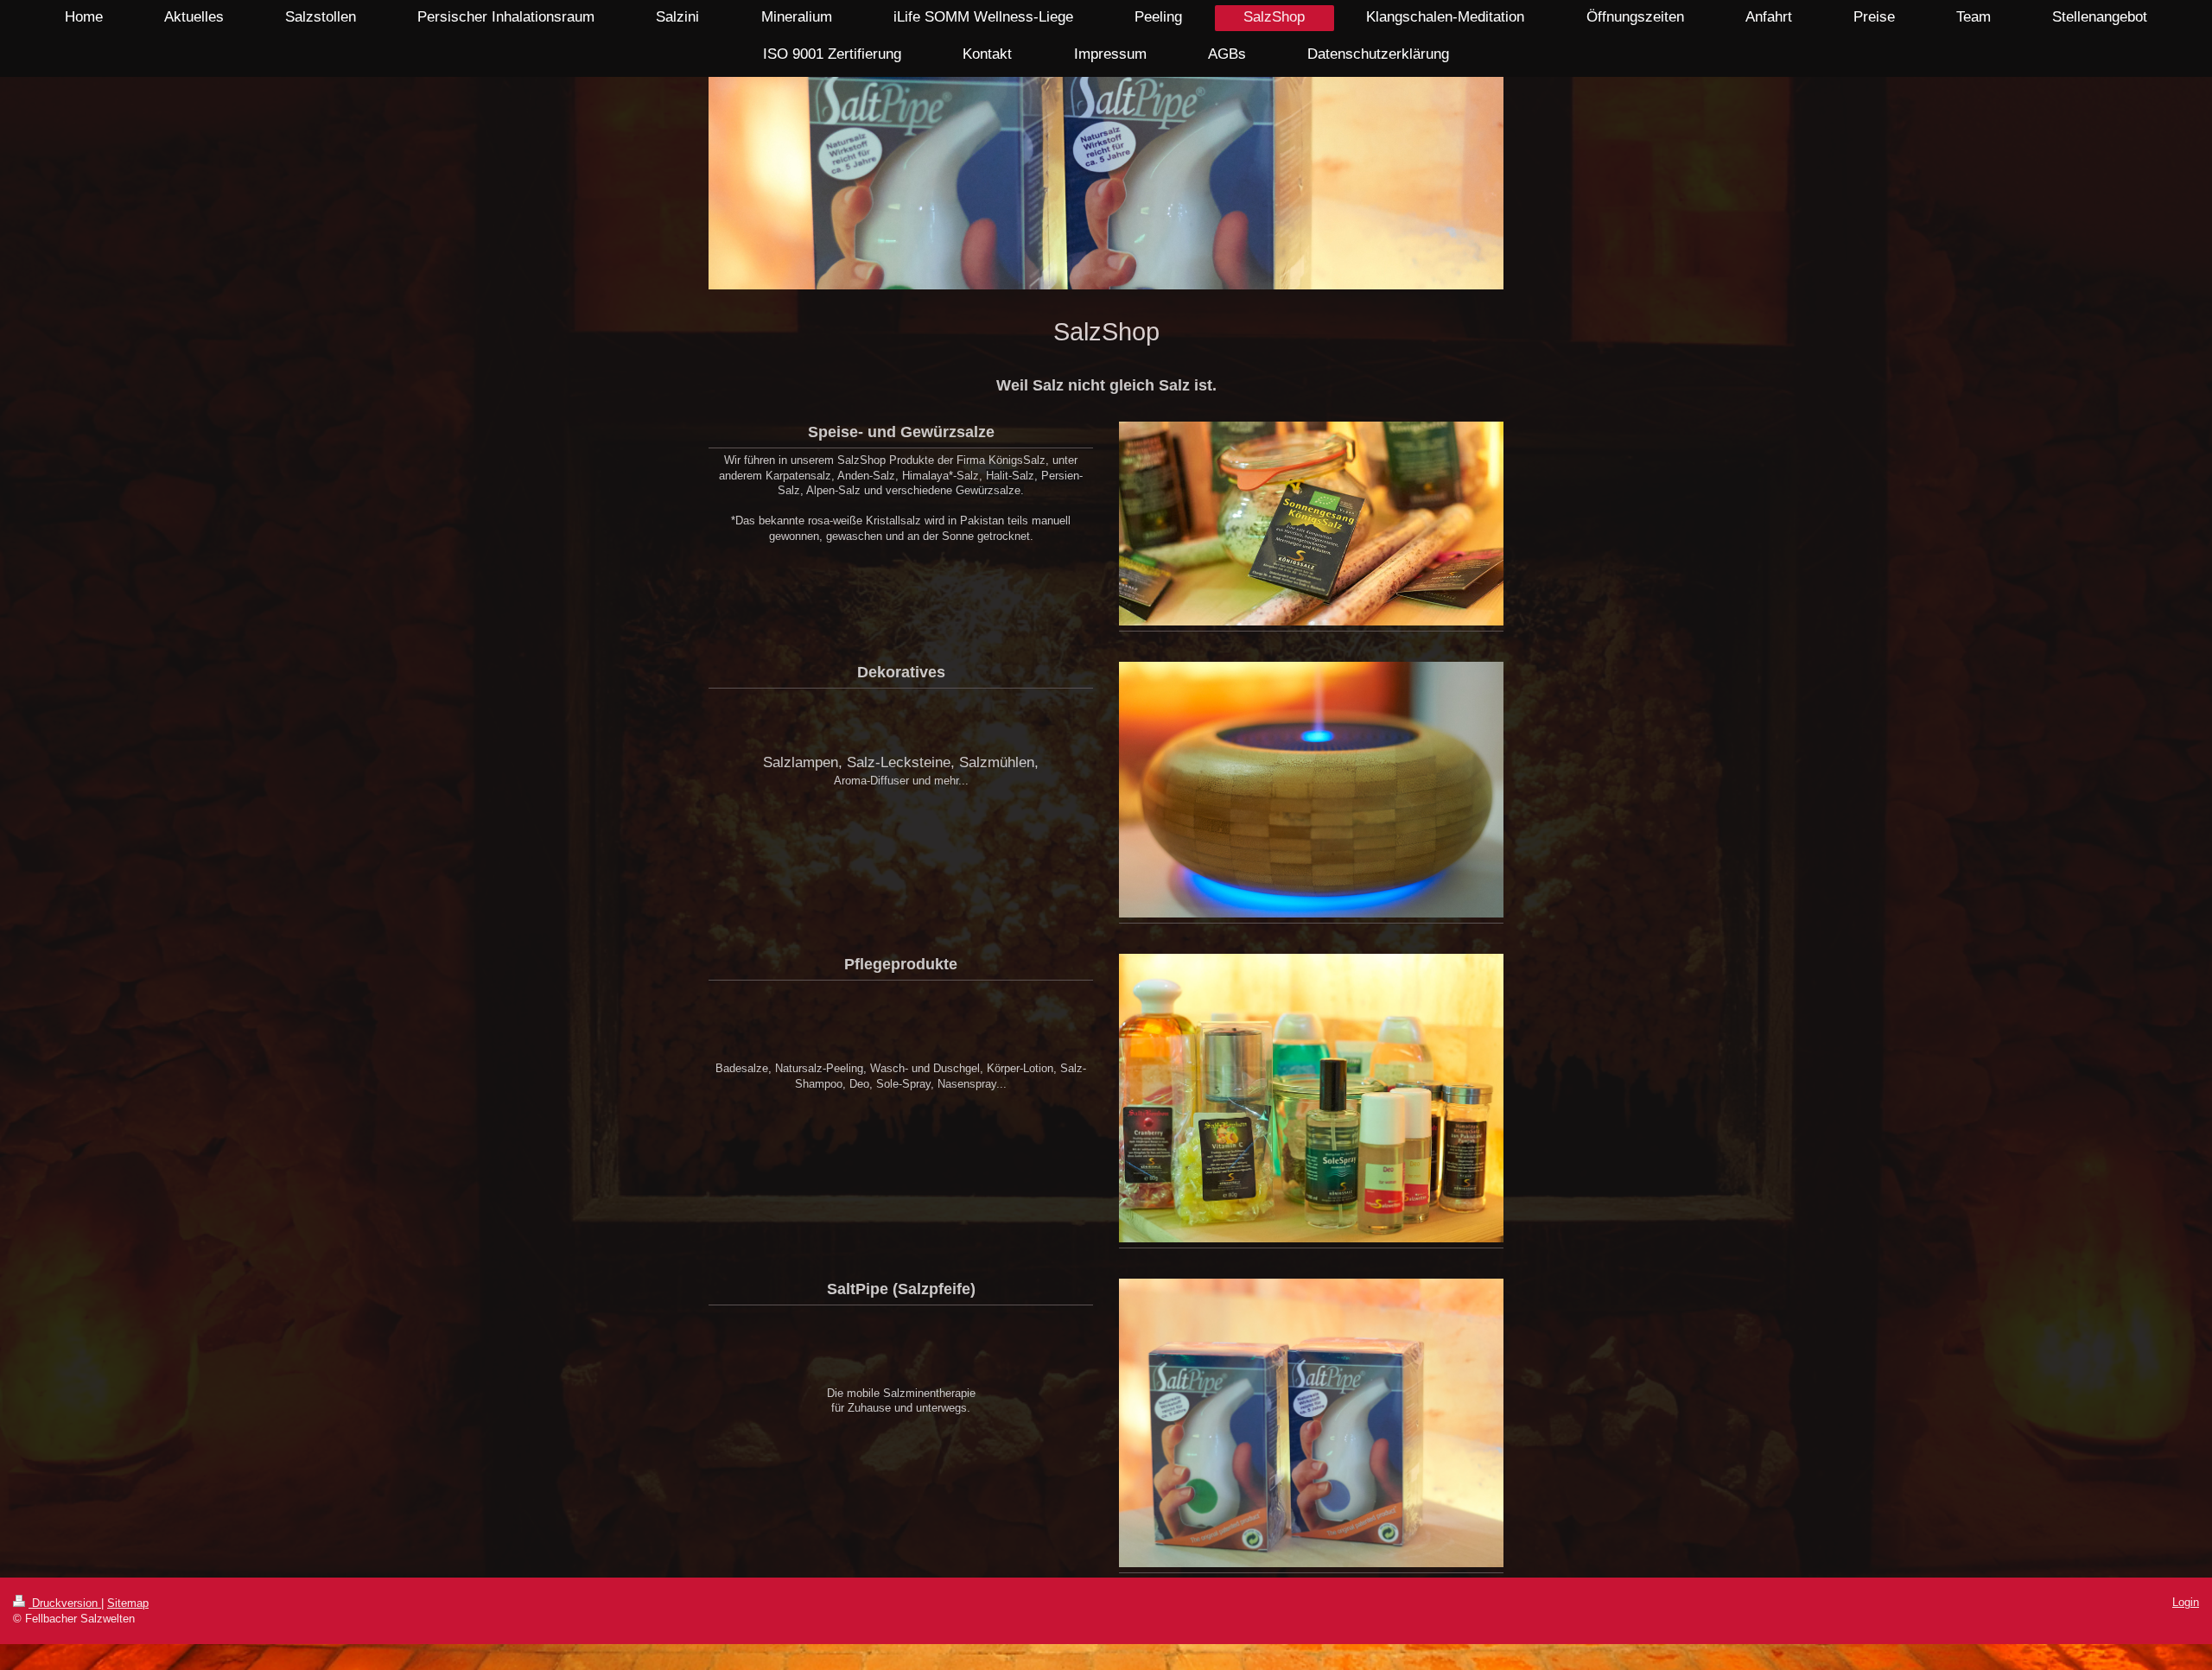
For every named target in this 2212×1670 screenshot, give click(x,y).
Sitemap (128, 1603)
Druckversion (65, 1603)
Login (2186, 1602)
